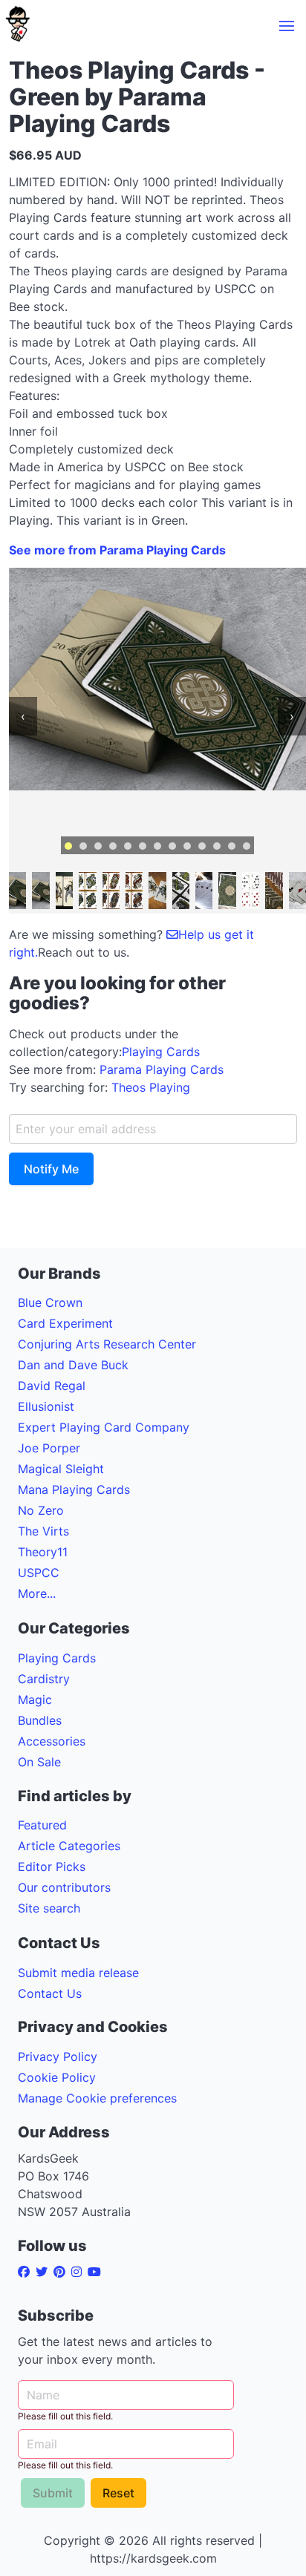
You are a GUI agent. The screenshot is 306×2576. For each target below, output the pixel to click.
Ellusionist (46, 1406)
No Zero (41, 1510)
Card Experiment (65, 1323)
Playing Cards (161, 1052)
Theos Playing (151, 1087)
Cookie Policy (57, 2077)
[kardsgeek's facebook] (27, 2272)
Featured (42, 1825)
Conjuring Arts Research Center (107, 1344)
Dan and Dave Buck (73, 1365)
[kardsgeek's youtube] (97, 2272)
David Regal (52, 1386)
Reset (118, 2493)
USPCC (39, 1573)
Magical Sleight (61, 1469)
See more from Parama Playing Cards (117, 550)
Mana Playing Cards (74, 1489)
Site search (49, 1908)
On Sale (39, 1762)
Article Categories (69, 1846)
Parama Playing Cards (162, 1069)
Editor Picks (52, 1867)
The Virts (43, 1531)
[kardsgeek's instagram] (79, 2272)
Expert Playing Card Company (104, 1427)
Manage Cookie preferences (97, 2098)
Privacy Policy (58, 2056)
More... (37, 1593)
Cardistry (44, 1679)
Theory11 (43, 1552)
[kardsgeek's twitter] (45, 2272)
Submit (53, 2493)
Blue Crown (50, 1302)
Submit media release (78, 1973)
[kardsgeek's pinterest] (62, 2272)
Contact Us (50, 1993)
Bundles (40, 1720)
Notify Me (51, 1169)
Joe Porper (49, 1448)
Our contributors (64, 1887)
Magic (35, 1700)
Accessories (52, 1741)
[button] (287, 26)
